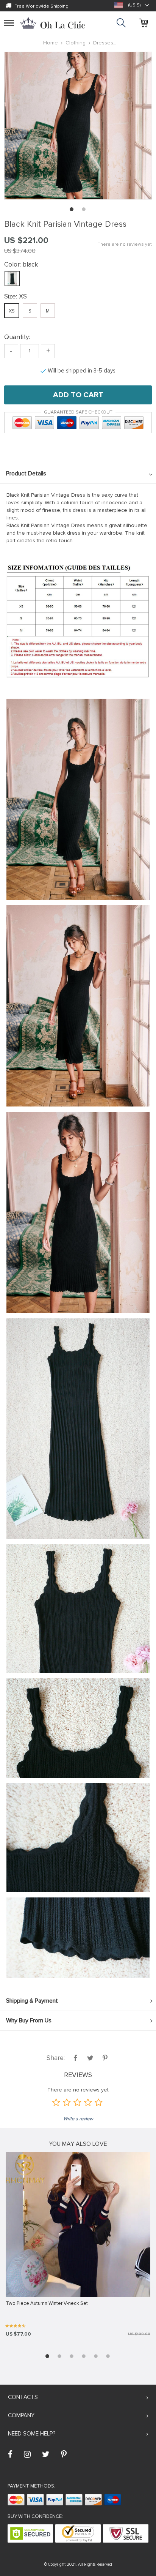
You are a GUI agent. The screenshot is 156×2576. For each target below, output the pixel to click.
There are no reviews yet (125, 244)
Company (21, 2415)
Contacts (23, 2397)
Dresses (103, 43)
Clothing (76, 43)
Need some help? (32, 2434)
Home (51, 43)
